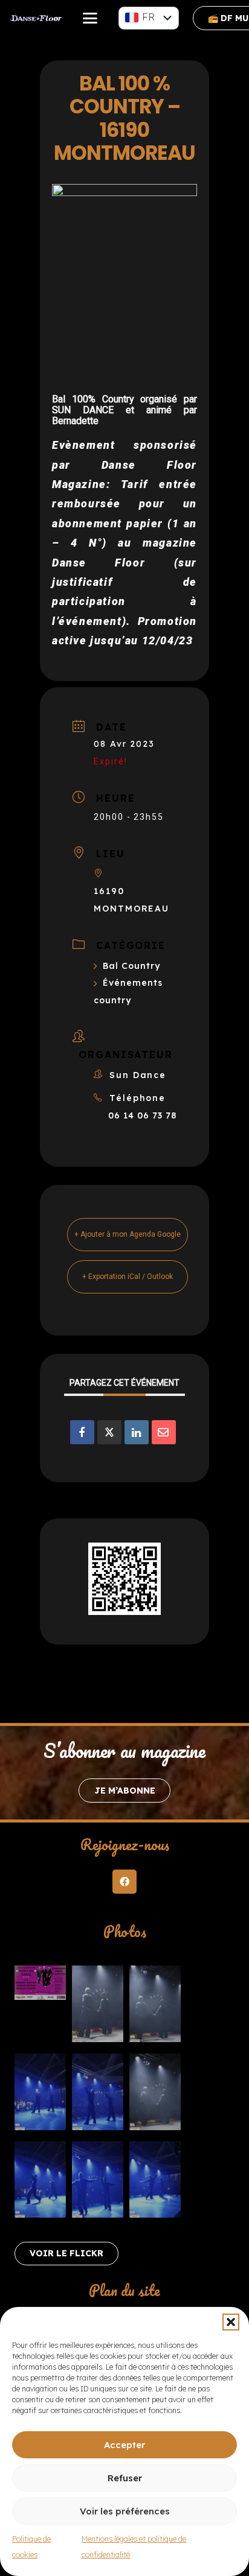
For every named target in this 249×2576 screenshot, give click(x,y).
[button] (231, 2322)
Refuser (125, 2478)
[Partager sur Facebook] (82, 1432)
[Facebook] (124, 1882)
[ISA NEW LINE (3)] (40, 1985)
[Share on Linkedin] (137, 1432)
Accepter (124, 2445)
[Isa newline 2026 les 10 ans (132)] (155, 2182)
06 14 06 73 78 (142, 1115)
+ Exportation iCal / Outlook (128, 1277)
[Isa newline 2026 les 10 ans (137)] (155, 2007)
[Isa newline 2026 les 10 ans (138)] (98, 2007)
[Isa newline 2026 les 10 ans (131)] (98, 2182)
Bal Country (131, 966)
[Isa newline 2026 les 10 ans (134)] (40, 2095)
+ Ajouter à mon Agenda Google (128, 1234)
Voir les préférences (125, 2511)
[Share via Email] (164, 1432)
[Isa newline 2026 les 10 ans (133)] (40, 2182)
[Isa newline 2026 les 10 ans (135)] (98, 2095)
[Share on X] (109, 1432)
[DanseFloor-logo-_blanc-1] (36, 18)
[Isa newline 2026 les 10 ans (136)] (155, 2095)
